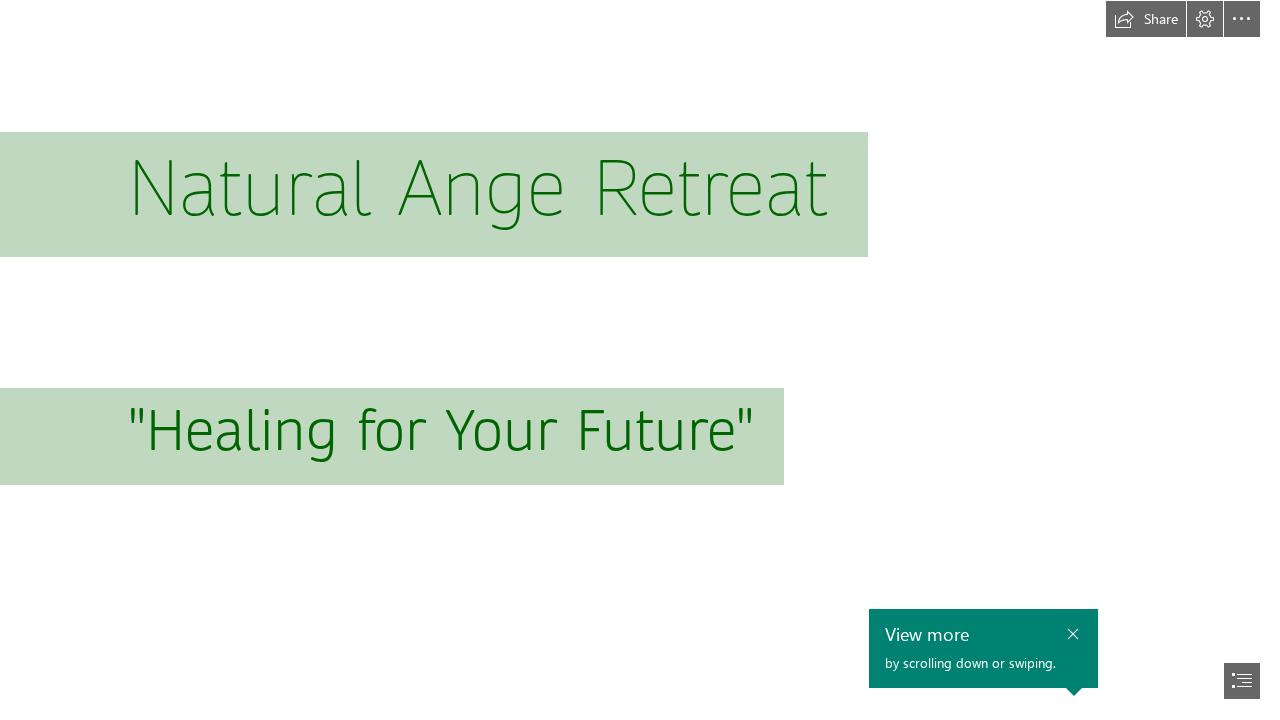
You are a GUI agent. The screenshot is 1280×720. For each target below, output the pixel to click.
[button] (1146, 19)
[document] (640, 360)
